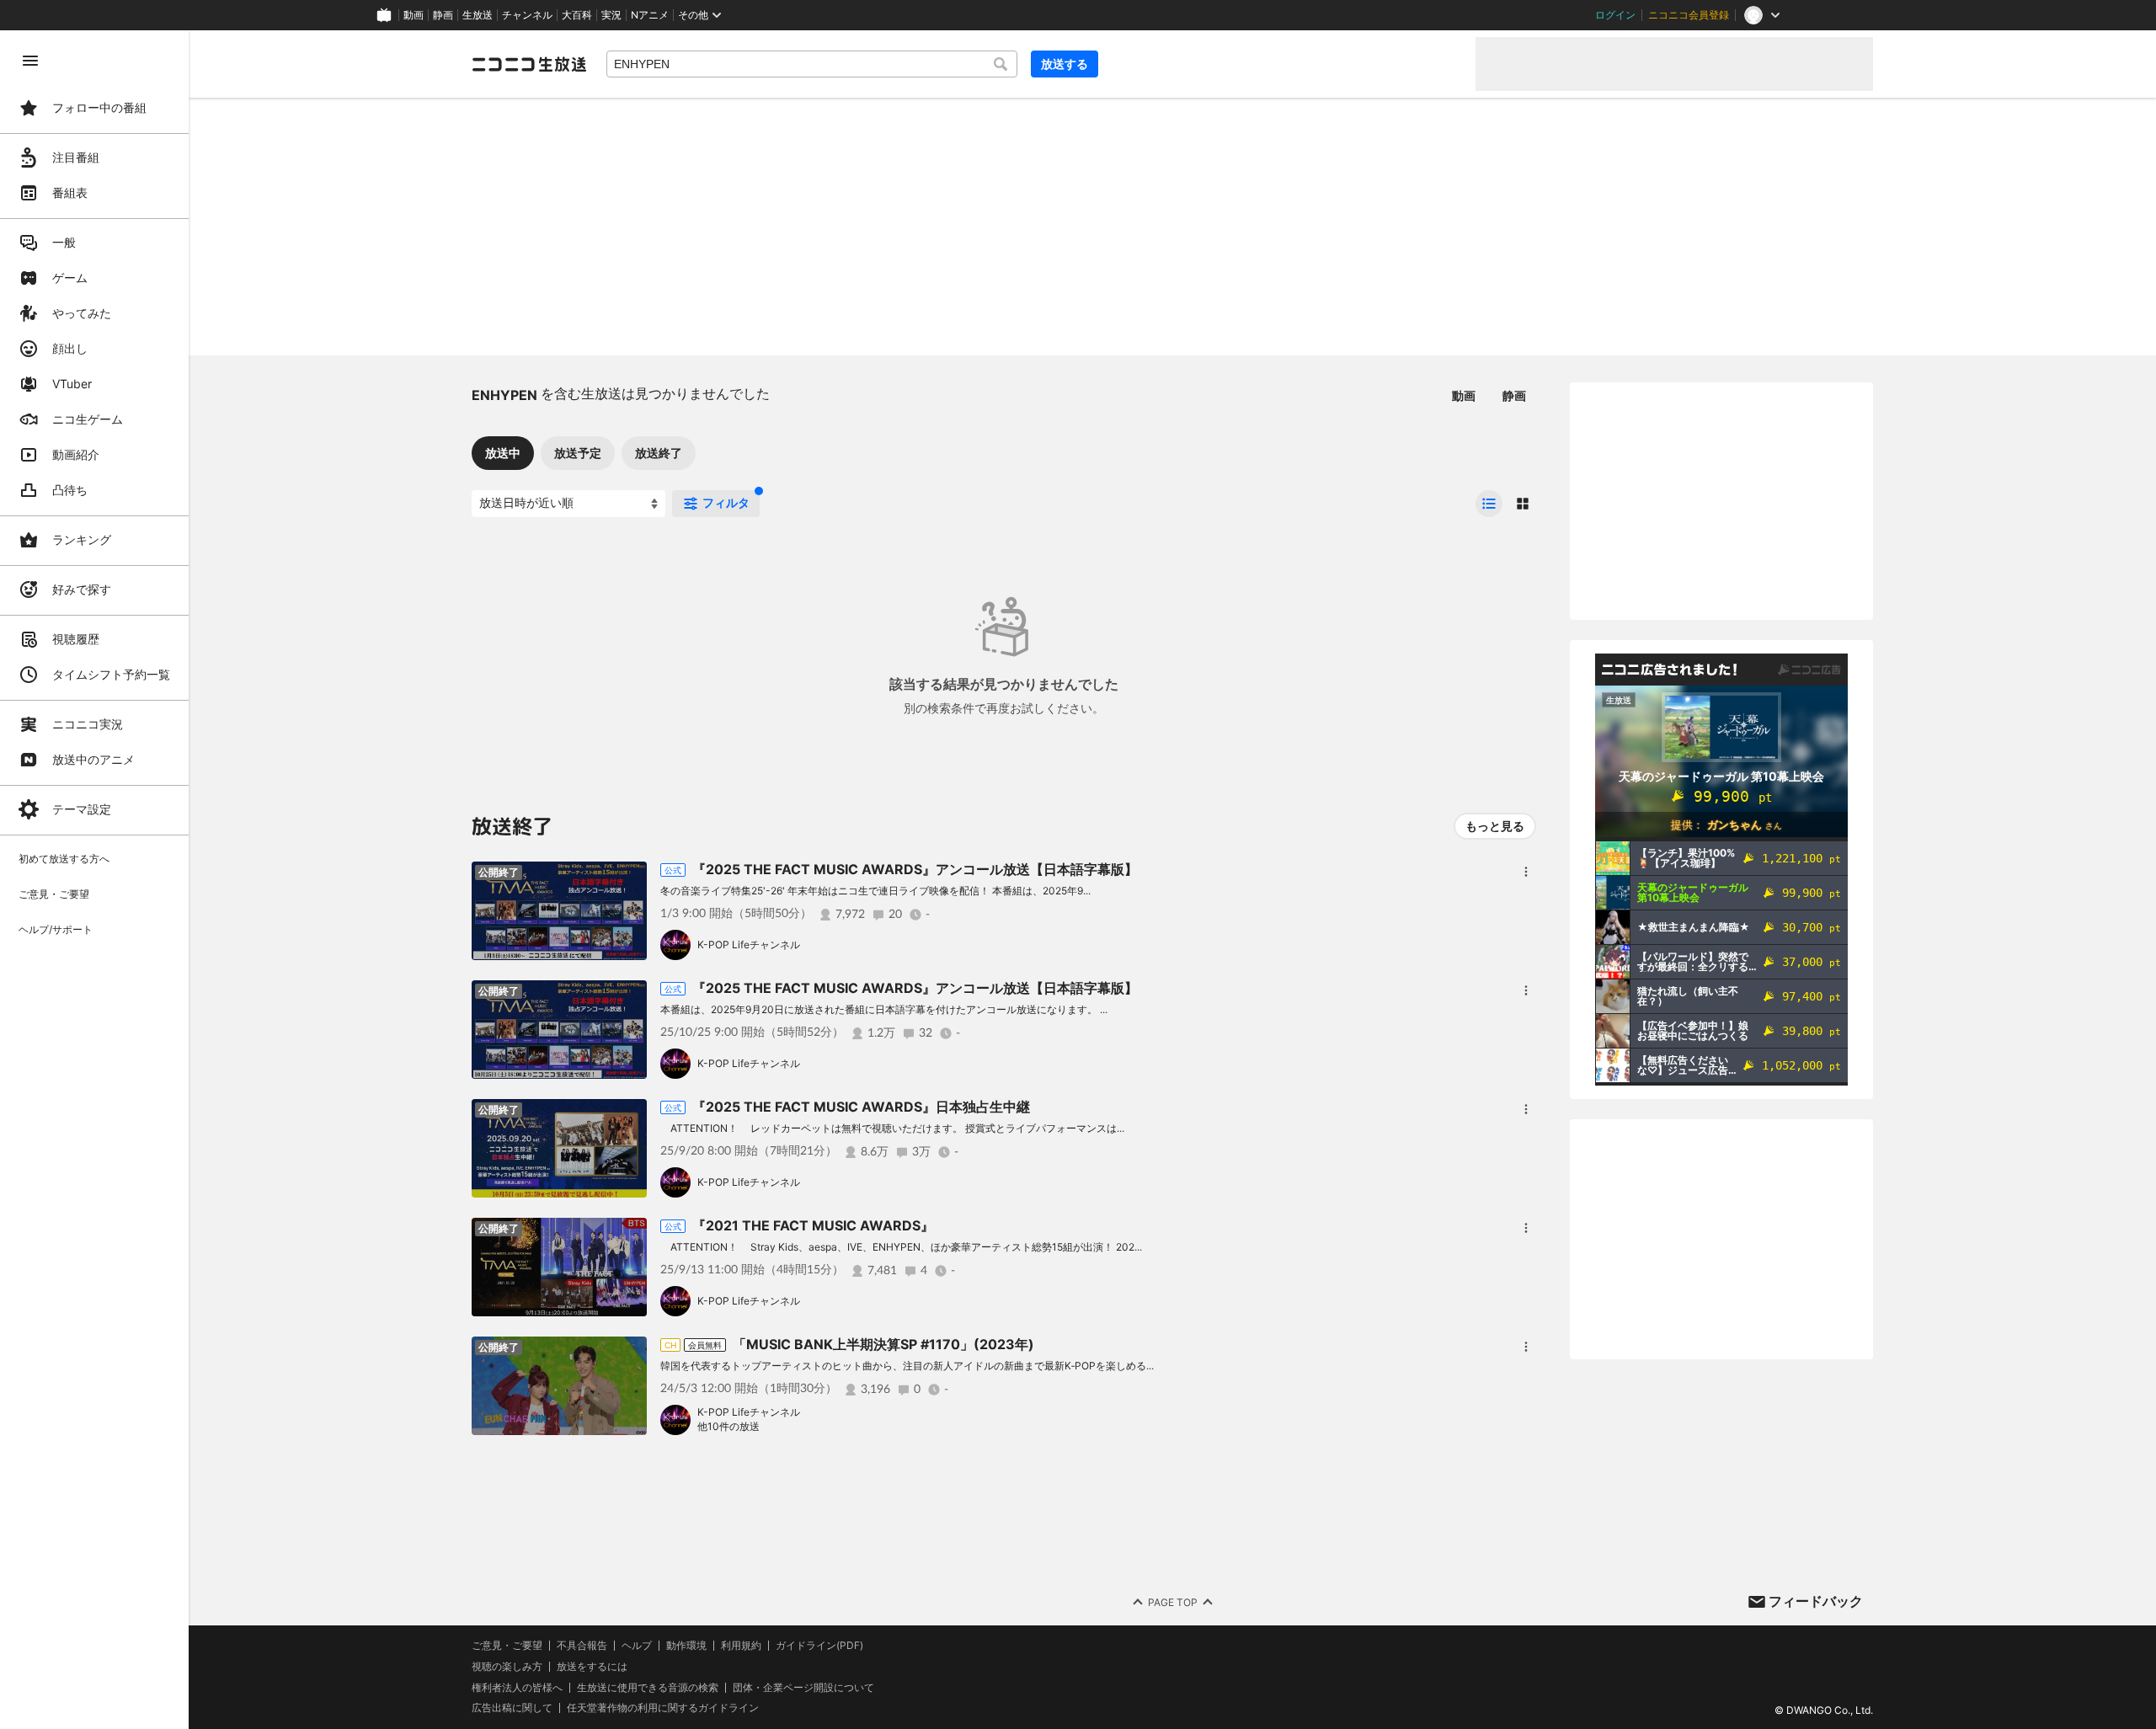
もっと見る (1495, 826)
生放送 (478, 15)
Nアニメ (650, 15)
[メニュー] (1526, 872)
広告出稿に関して (512, 1708)
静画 (443, 15)
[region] (94, 880)
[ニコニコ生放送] (529, 64)
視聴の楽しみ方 (507, 1666)
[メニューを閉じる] (30, 61)
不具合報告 (582, 1646)
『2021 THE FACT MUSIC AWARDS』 (813, 1225)
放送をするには (592, 1667)
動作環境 (686, 1646)
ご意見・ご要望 (507, 1645)
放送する (1065, 64)
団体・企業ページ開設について (803, 1688)
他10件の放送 (728, 1426)
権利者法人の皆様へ (517, 1687)
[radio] (1489, 504)
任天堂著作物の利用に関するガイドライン (663, 1708)
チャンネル (527, 15)
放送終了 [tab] (659, 453)
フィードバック (1816, 1601)
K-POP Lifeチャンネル (749, 945)
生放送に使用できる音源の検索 (648, 1688)
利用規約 (741, 1646)
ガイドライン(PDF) (819, 1646)
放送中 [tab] (503, 453)
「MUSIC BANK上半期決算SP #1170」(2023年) (883, 1344)
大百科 (577, 15)
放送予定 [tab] (578, 453)
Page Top (1173, 1602)
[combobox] (812, 64)
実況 (611, 15)
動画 (414, 15)
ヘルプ (637, 1646)
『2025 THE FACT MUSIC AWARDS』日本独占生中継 (861, 1107)
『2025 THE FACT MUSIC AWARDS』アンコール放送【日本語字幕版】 (915, 869)
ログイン (1615, 15)
